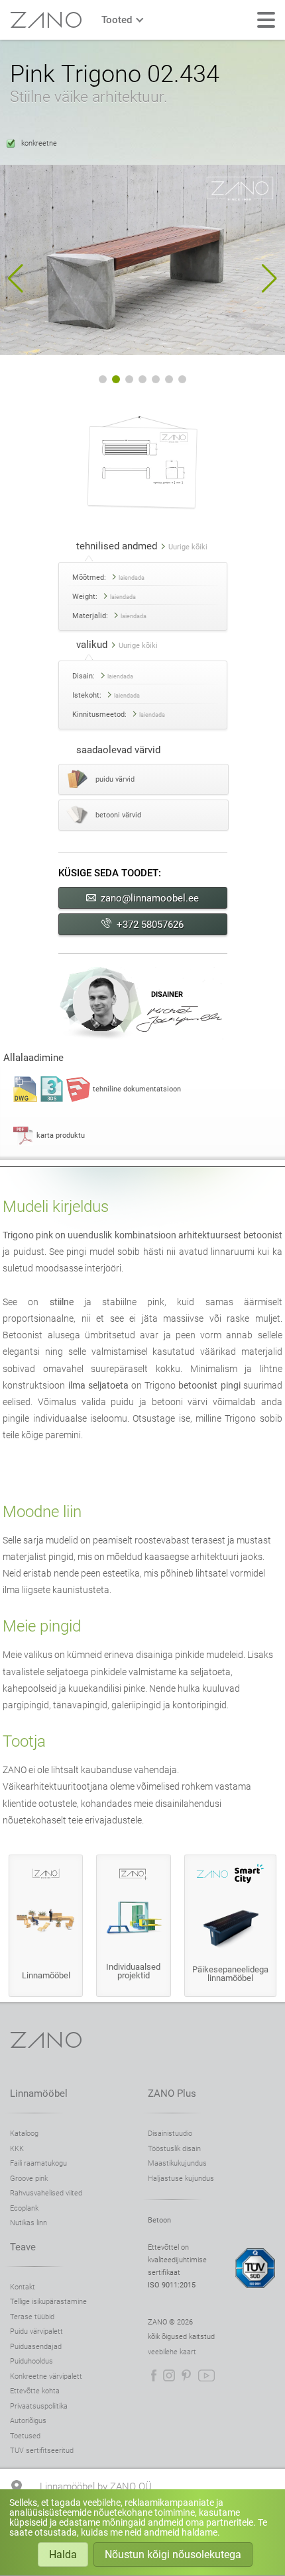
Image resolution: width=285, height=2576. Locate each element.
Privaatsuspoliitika (39, 2406)
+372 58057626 (150, 925)
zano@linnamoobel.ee (150, 898)
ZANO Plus (172, 2093)
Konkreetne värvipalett (46, 2376)
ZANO (46, 20)
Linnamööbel (39, 2093)
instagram (169, 2375)
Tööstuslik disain (174, 2149)
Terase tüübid (32, 2317)
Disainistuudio (170, 2134)
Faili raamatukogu (38, 2163)
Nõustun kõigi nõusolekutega (173, 2554)
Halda (63, 2554)
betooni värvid (118, 815)
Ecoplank (24, 2208)
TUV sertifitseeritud (42, 2451)
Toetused (25, 2436)
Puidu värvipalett (36, 2331)
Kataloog (24, 2134)
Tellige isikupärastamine (48, 2302)
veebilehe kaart (172, 2352)
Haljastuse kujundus (181, 2179)
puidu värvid (115, 779)
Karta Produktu (61, 1135)
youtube (206, 2375)
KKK (17, 2149)
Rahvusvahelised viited (46, 2193)
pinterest (186, 2375)
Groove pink (29, 2179)
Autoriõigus (28, 2421)
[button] (16, 279)
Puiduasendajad (36, 2347)
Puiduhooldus (31, 2361)
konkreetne (39, 143)
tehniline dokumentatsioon (137, 1089)
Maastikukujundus (177, 2163)
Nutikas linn (28, 2223)
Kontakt (23, 2287)
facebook (154, 2375)
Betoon (159, 2220)
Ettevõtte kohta (35, 2391)
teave (23, 2247)
